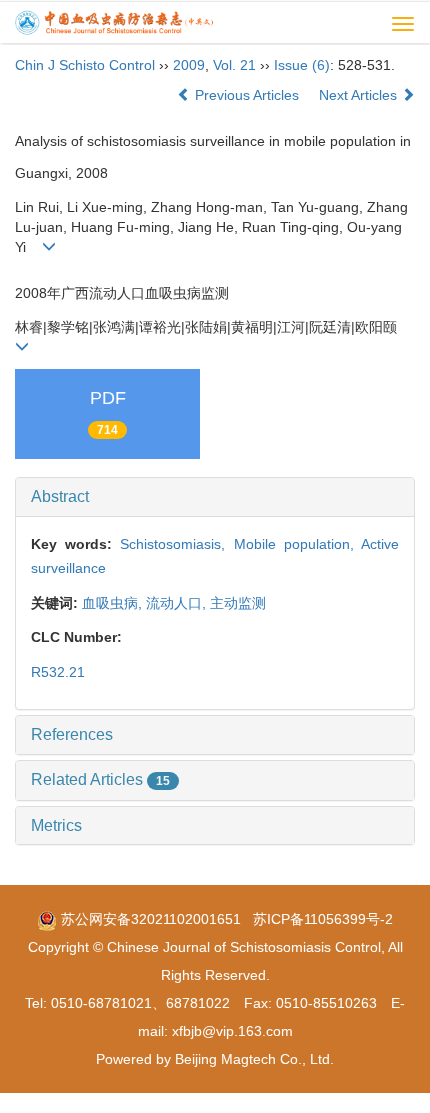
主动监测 (238, 603)
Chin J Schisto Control (85, 65)
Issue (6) (302, 65)
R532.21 (58, 672)
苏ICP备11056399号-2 (323, 919)
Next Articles (360, 95)
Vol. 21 (234, 65)
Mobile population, (297, 544)
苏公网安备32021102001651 (149, 919)
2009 (189, 65)
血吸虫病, (114, 603)
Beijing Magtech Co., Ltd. (254, 1059)
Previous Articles (247, 95)
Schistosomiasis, (176, 544)
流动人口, (178, 603)
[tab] (215, 497)
